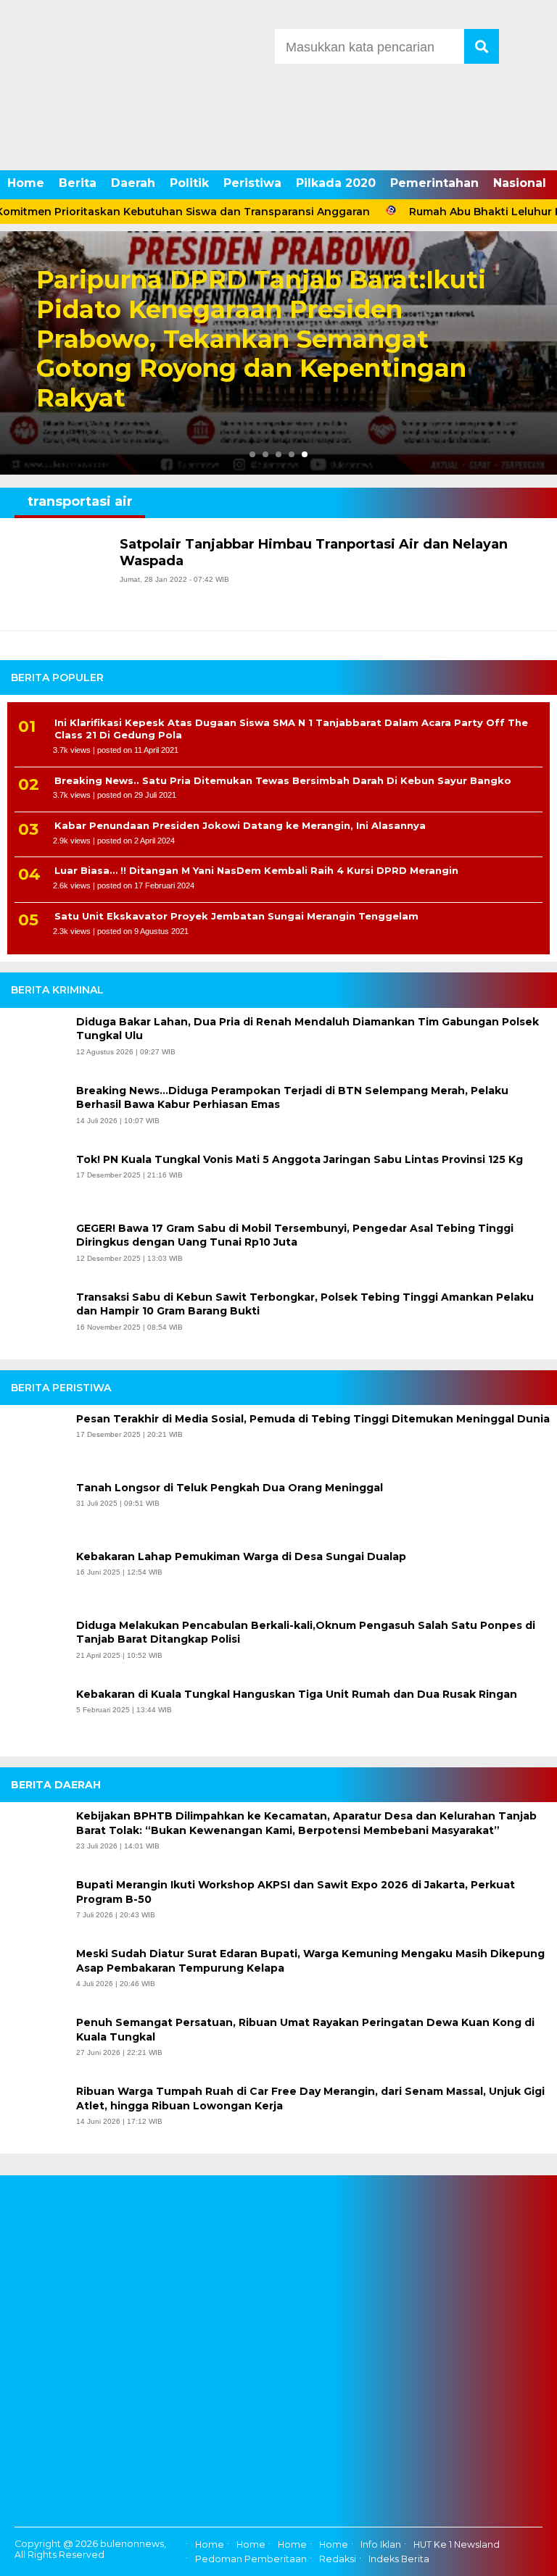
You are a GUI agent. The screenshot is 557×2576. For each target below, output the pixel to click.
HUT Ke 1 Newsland (457, 2544)
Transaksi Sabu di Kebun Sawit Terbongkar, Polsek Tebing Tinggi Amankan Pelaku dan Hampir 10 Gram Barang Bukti (305, 1304)
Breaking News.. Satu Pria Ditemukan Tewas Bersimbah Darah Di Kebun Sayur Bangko (283, 780)
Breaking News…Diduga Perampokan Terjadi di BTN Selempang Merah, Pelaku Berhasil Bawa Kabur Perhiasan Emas (292, 1098)
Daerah (133, 183)
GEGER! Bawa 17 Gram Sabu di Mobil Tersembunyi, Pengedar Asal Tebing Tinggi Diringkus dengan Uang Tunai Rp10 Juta (295, 1235)
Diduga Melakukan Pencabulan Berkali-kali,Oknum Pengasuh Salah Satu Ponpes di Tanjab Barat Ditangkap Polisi (306, 1633)
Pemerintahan (434, 183)
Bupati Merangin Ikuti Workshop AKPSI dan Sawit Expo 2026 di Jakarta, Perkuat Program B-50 (296, 1892)
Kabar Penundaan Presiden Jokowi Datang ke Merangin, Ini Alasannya (240, 825)
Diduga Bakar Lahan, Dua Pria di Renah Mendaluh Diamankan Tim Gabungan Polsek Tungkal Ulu (308, 1029)
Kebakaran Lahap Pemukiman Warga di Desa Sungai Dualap (241, 1556)
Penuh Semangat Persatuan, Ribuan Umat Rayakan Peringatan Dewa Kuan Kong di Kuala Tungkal (305, 2030)
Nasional (520, 183)
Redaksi (338, 2559)
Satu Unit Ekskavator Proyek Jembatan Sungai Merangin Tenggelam (236, 916)
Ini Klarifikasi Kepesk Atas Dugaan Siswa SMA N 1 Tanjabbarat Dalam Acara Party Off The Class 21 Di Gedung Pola (291, 729)
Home (26, 183)
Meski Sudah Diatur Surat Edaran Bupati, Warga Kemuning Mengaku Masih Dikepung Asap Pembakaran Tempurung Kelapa (310, 1961)
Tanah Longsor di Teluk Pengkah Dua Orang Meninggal (230, 1488)
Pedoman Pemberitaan (251, 2559)
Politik (189, 183)
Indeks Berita (399, 2559)
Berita (78, 183)
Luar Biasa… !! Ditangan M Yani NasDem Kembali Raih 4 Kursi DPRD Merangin (256, 870)
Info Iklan (381, 2544)
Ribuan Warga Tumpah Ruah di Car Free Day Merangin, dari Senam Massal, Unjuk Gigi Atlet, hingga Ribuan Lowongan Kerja (310, 2098)
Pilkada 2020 (336, 183)
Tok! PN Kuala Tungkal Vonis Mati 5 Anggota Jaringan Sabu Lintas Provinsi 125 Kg (300, 1159)
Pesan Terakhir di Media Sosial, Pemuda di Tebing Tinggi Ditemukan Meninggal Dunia (313, 1419)
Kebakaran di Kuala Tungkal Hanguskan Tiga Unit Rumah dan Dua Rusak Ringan (297, 1694)
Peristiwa (252, 183)
